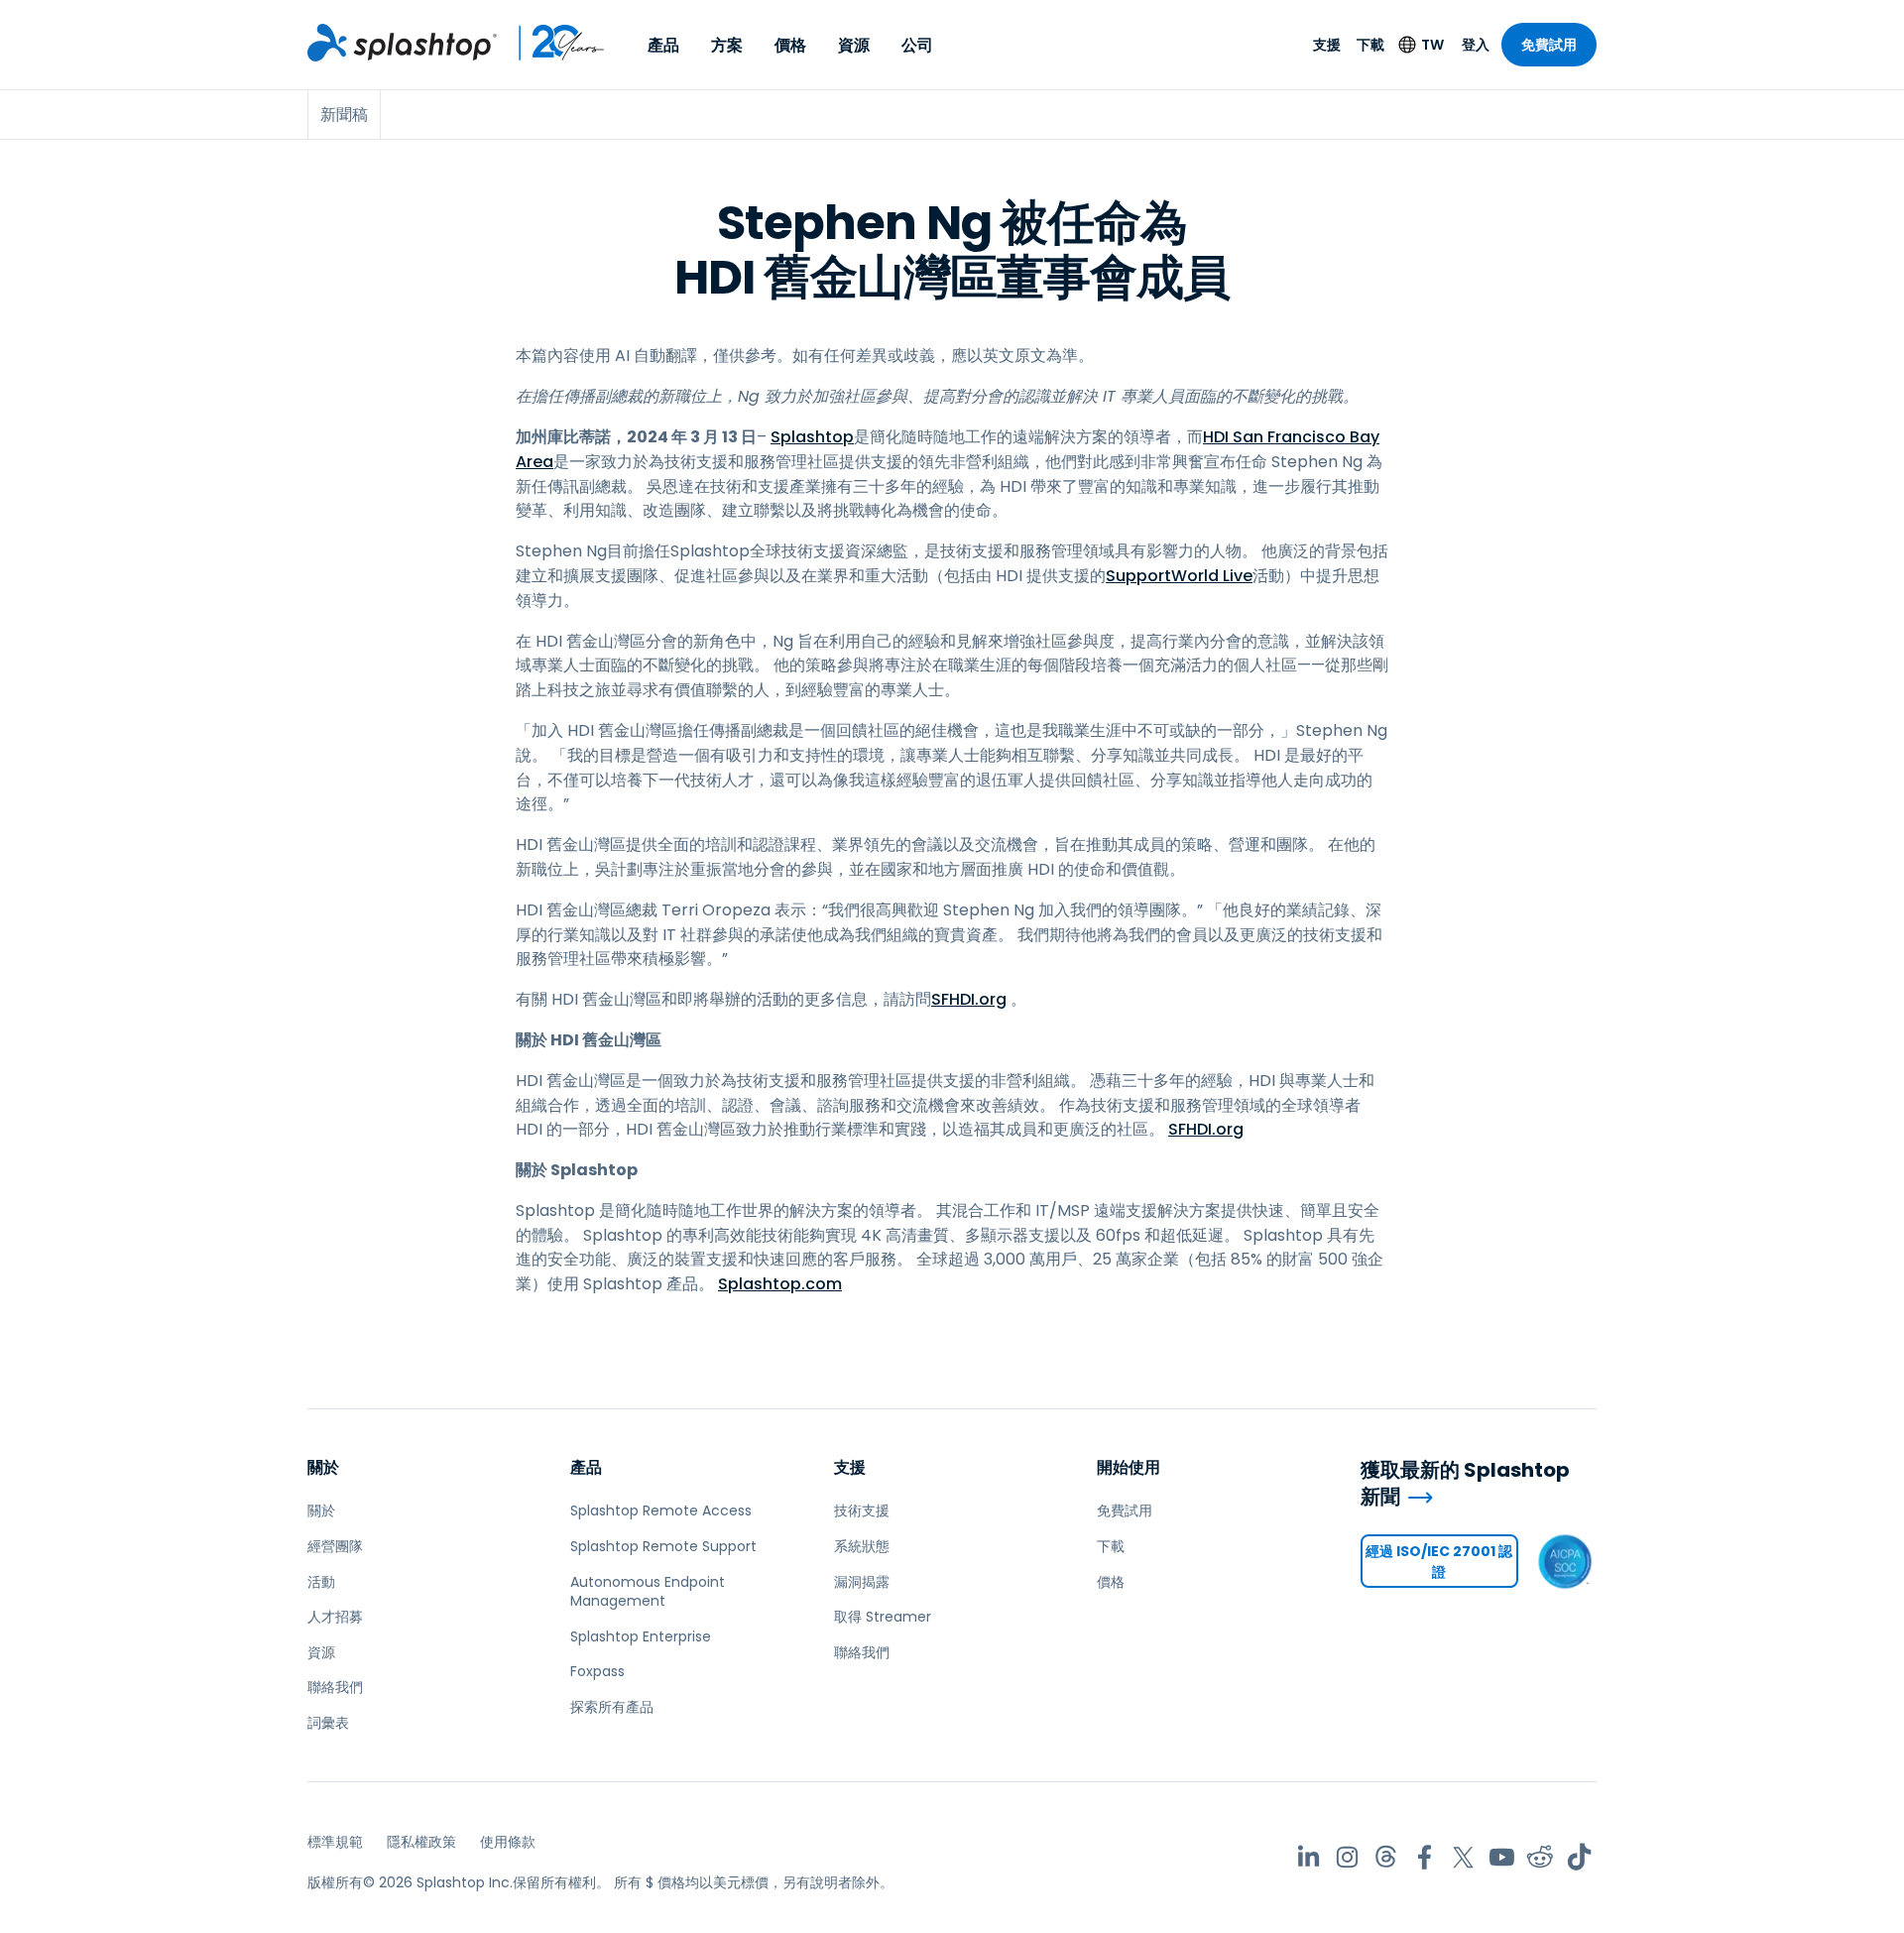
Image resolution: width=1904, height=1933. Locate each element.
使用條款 (508, 1842)
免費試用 (1549, 45)
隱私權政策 (421, 1842)
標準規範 (335, 1842)
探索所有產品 (612, 1707)
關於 (323, 1467)
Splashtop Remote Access (661, 1510)
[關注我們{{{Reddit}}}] (1541, 1857)
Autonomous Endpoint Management (648, 1592)
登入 (1476, 45)
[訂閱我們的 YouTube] (1502, 1857)
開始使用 (1129, 1467)
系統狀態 (862, 1546)
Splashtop (812, 437)
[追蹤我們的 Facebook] (1425, 1857)
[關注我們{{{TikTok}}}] (1579, 1857)
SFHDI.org (969, 999)
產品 (663, 45)
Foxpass (597, 1671)
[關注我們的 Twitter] (1463, 1857)
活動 (321, 1582)
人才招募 (335, 1617)
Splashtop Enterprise (641, 1636)
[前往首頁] (402, 43)
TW (1432, 45)
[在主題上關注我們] (1386, 1857)
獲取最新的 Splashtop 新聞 (1465, 1483)
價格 (790, 45)
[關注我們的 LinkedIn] (1309, 1857)
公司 (917, 45)
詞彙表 (328, 1723)
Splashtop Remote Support (663, 1546)
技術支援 (862, 1510)
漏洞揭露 (862, 1582)
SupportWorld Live (1179, 576)
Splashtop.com (780, 1284)
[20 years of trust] (551, 43)
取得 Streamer (883, 1617)
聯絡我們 (335, 1687)
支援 (1327, 45)
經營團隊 (335, 1546)
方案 (727, 45)
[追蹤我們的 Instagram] (1347, 1857)
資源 (854, 45)
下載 (1370, 45)
